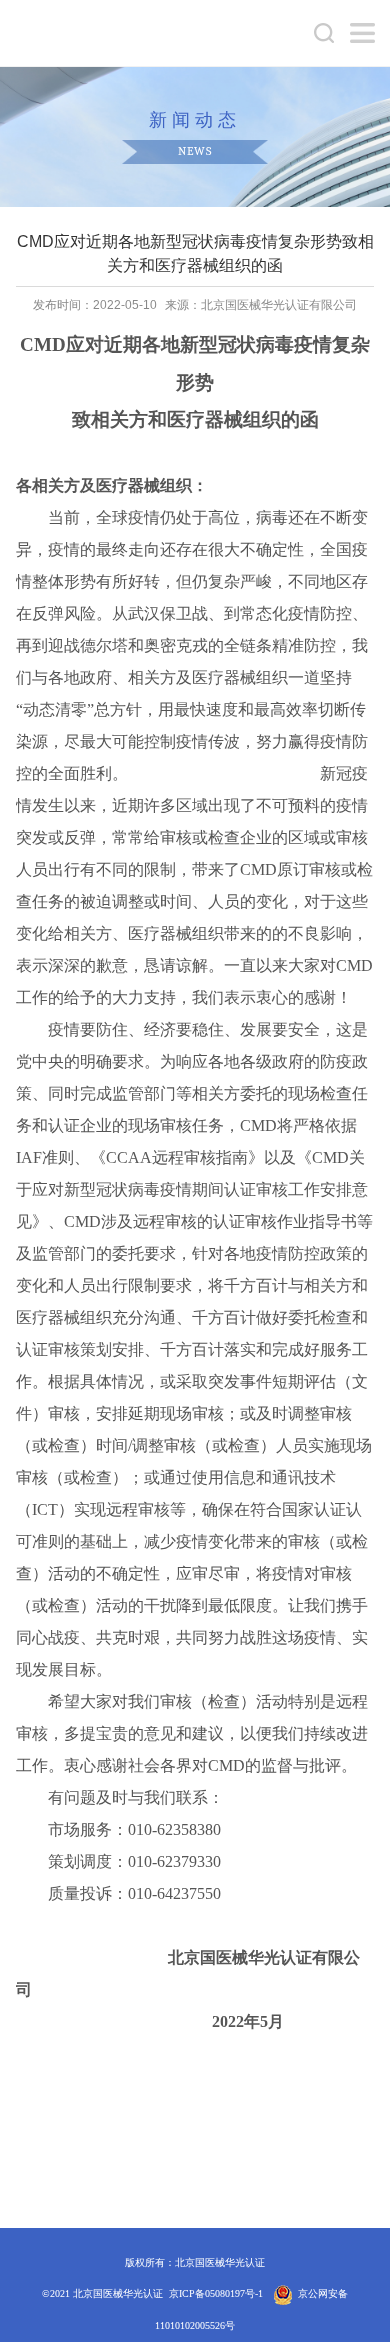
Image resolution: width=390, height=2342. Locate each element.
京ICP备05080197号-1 (216, 2293)
